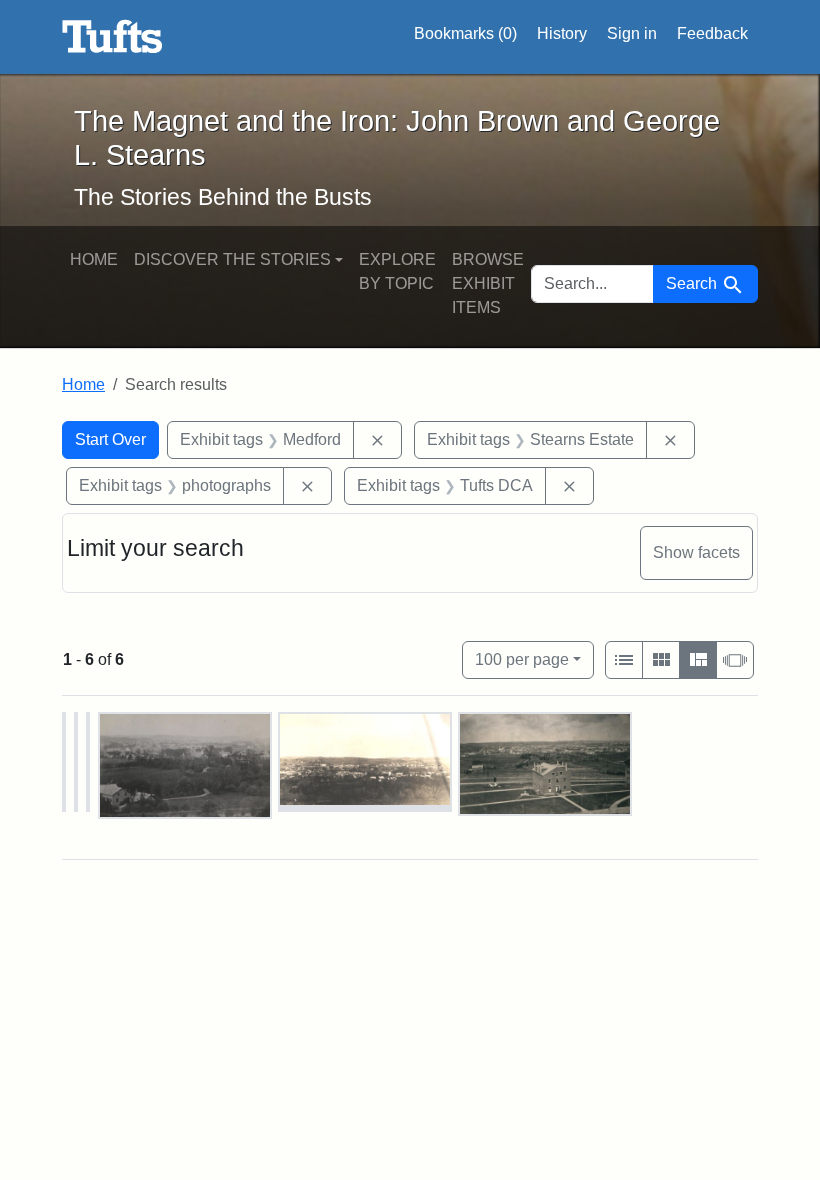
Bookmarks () (465, 33)
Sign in (632, 33)
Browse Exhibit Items (488, 283)
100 (522, 659)
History (562, 33)
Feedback (712, 33)
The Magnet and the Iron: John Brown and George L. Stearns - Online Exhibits (112, 37)
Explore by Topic (397, 271)
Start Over (110, 439)
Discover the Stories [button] (232, 259)
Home (94, 259)
